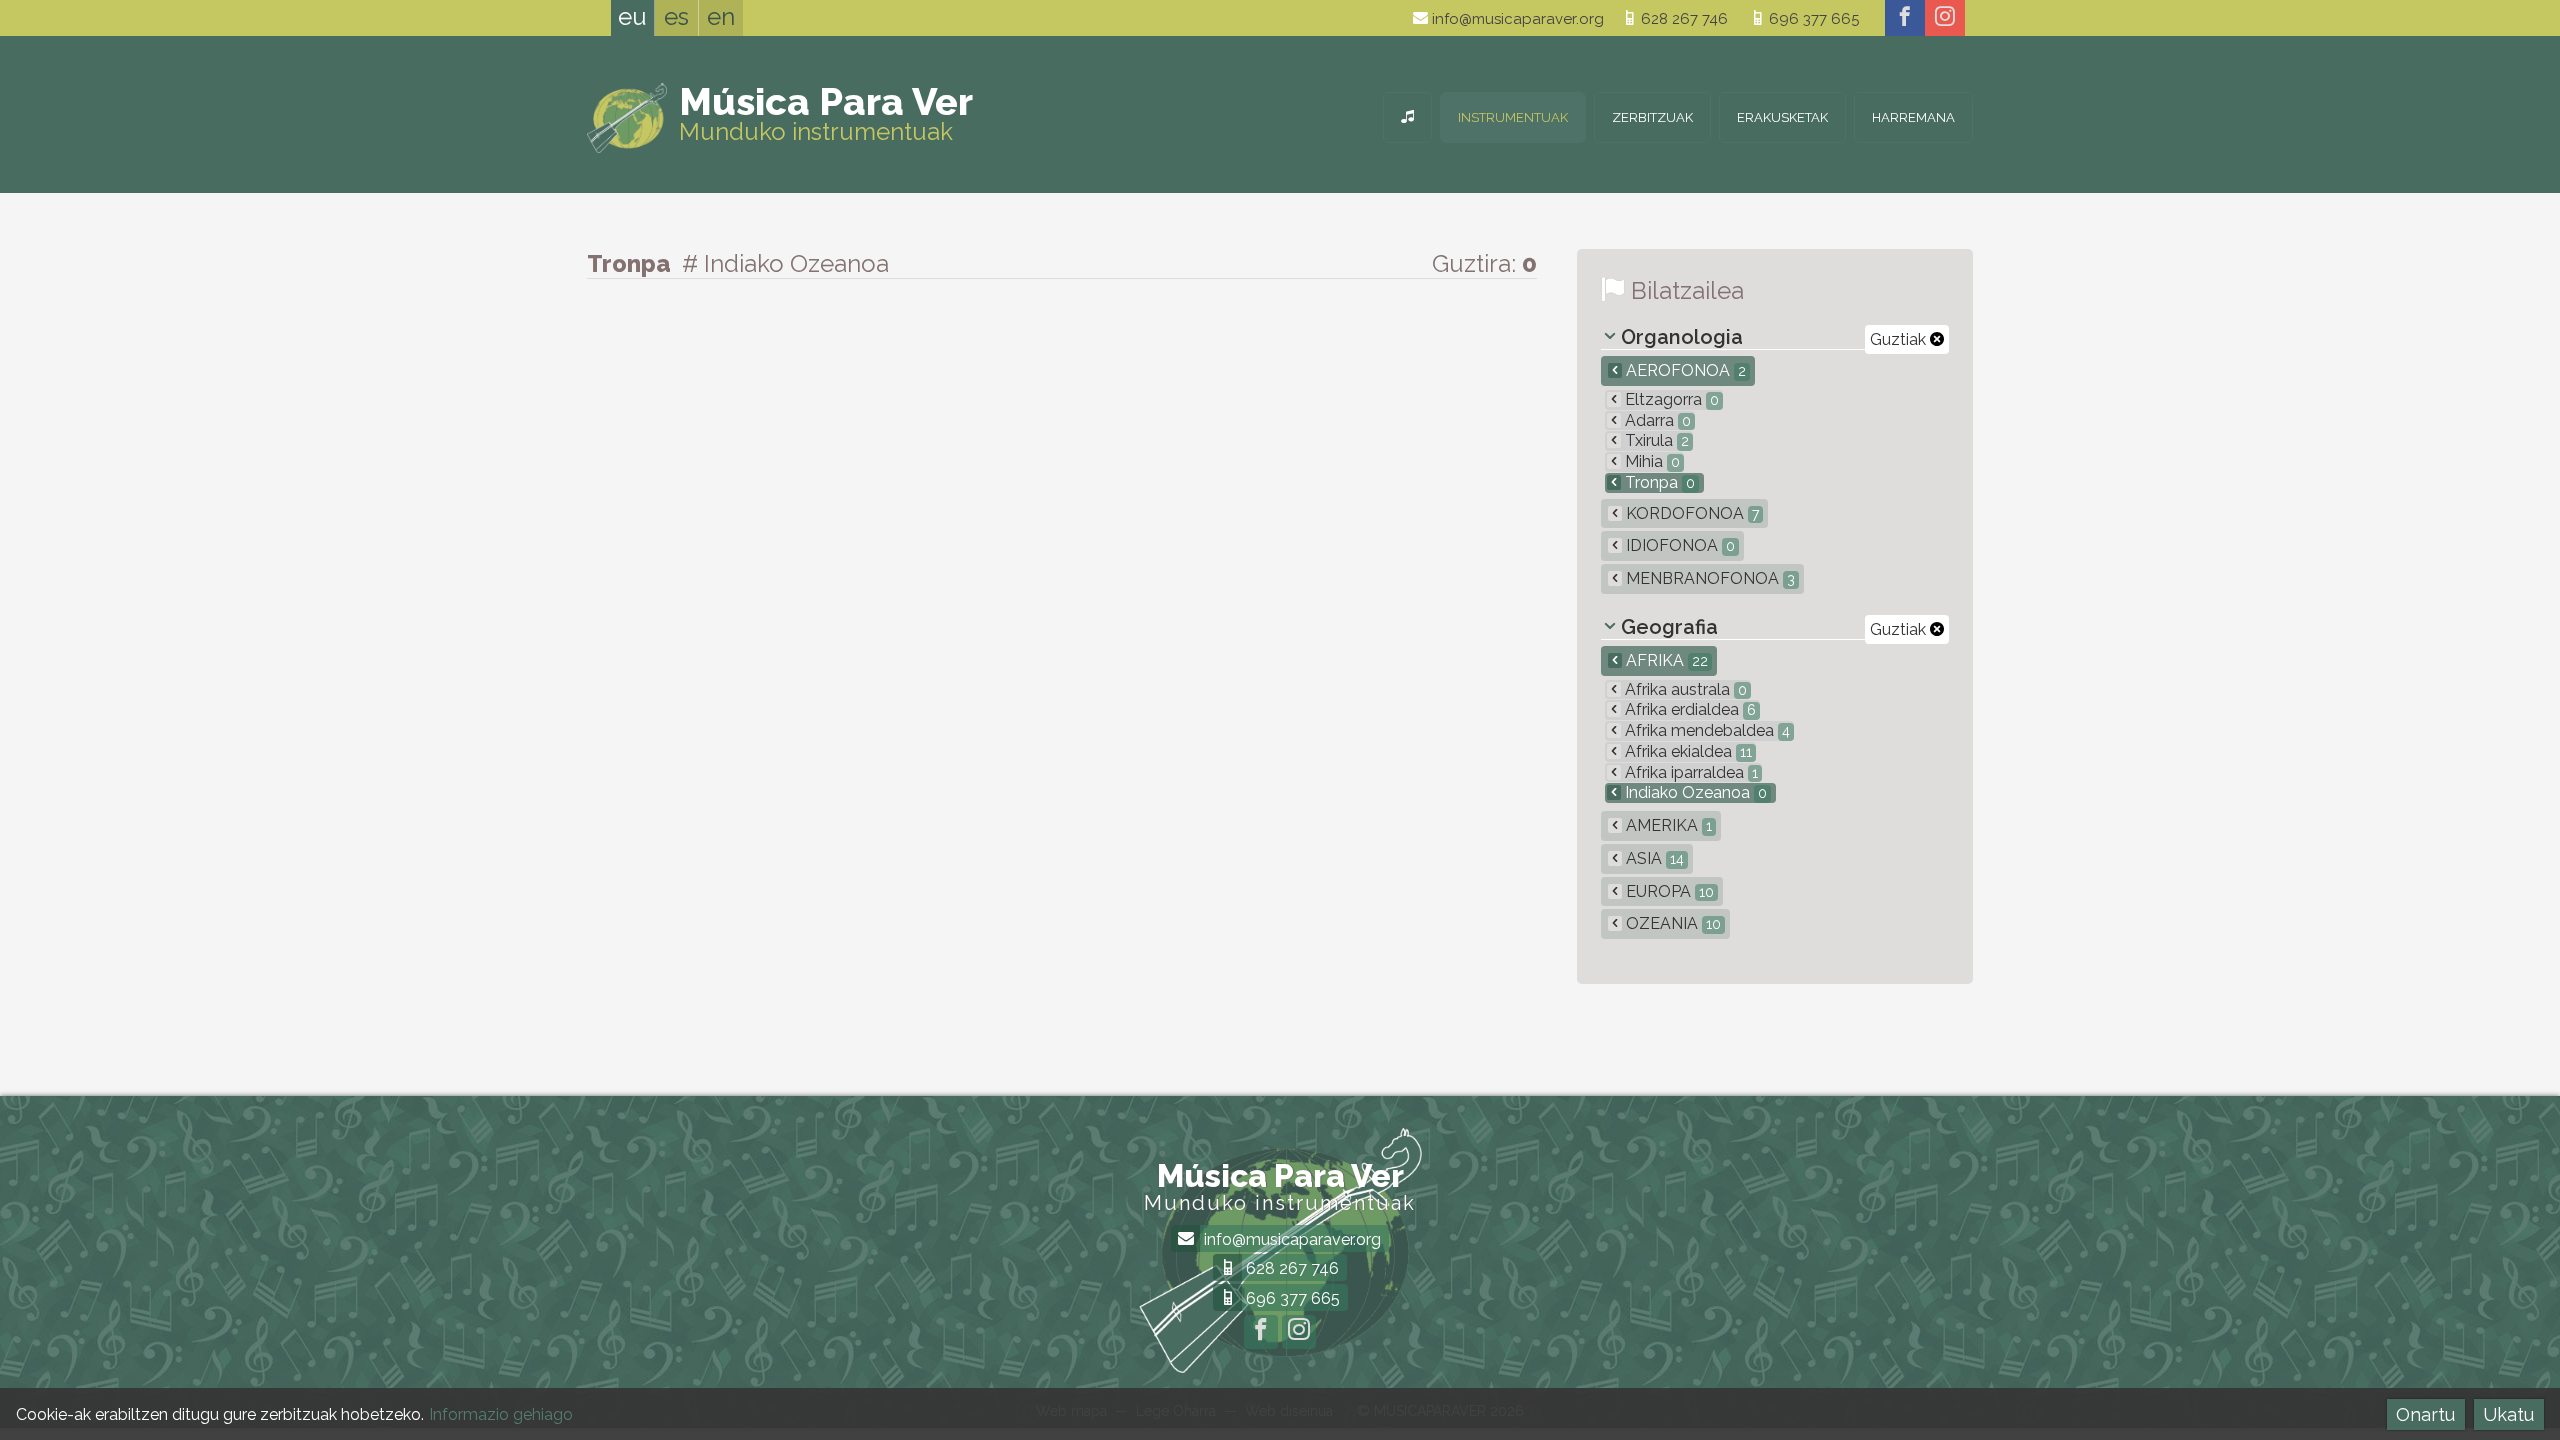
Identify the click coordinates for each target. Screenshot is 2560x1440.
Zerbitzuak (1652, 117)
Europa (1668, 891)
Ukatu (2508, 1414)
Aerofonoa (1684, 370)
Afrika (1665, 660)
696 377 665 (1812, 19)
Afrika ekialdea (1686, 751)
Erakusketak (1782, 117)
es (676, 16)
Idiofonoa (1678, 545)
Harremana (1913, 117)
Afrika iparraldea (1689, 772)
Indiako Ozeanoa (1694, 792)
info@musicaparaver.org (1516, 19)
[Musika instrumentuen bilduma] (1407, 117)
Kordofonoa (1690, 513)
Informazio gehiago (501, 1414)
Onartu (2425, 1414)
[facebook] (1905, 18)
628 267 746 (1682, 19)
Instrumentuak (1513, 117)
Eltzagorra (1670, 399)
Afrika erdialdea (1688, 709)
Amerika (1667, 825)
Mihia (1650, 461)
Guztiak (1900, 339)
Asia (1653, 858)
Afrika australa (1684, 689)
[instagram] (1945, 18)
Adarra (1656, 420)
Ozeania (1671, 923)
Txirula (1655, 440)
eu (632, 16)
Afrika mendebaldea (1705, 730)
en (721, 16)
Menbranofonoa (1708, 578)
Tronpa (1658, 482)
